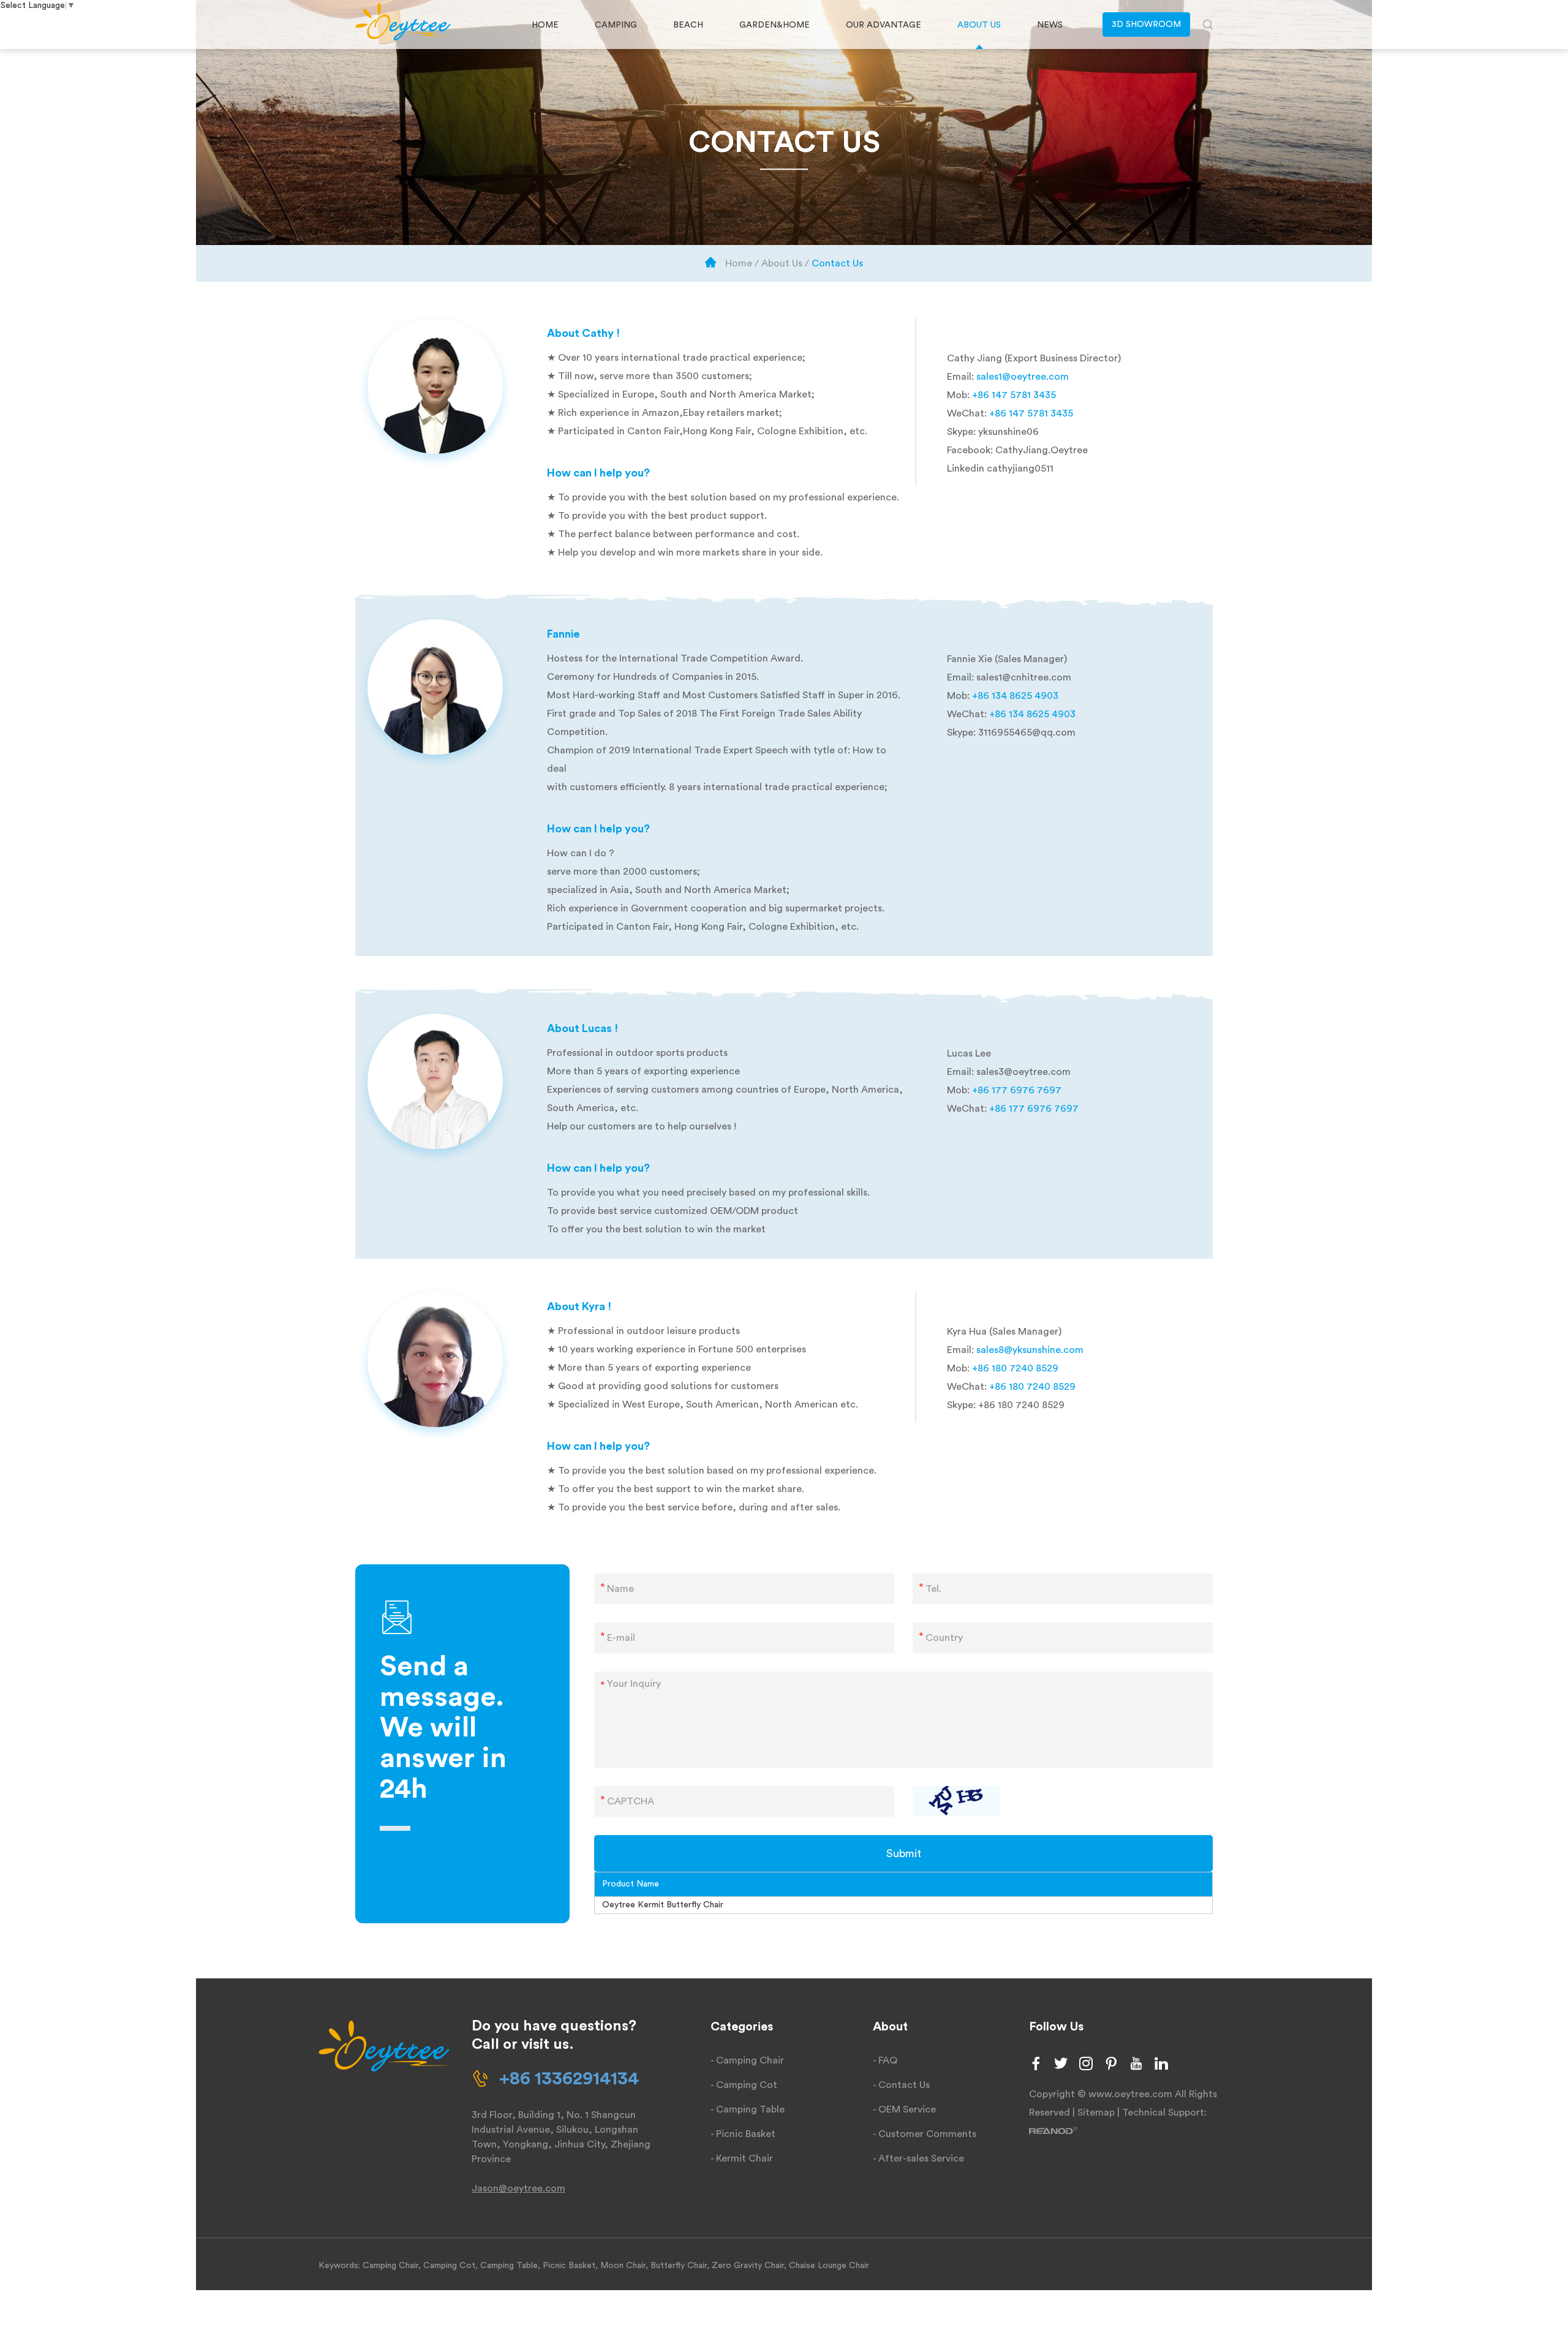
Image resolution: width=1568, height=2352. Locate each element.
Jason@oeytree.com (518, 2188)
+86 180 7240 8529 (1021, 1405)
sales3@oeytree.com (1023, 1072)
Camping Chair (390, 2266)
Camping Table (509, 2266)
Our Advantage (884, 25)
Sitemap (1096, 2113)
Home (545, 25)
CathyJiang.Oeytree (1042, 450)
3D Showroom (1146, 24)
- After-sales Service (918, 2158)
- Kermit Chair (742, 2158)
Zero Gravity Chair (748, 2266)
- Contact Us (901, 2085)
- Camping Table (748, 2109)
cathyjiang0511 (1020, 469)
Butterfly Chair (679, 2266)
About (890, 2027)
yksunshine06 (1008, 432)
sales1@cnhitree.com (1024, 677)
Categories (742, 2027)
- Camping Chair (747, 2060)
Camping (616, 25)
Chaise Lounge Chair (829, 2266)
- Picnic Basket (743, 2134)
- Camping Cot (744, 2085)
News (1050, 25)
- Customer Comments (925, 2134)
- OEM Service (904, 2109)
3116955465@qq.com (1027, 733)
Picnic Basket (569, 2266)
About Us (979, 25)
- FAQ (885, 2060)
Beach (688, 25)
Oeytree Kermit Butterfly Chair (663, 1905)
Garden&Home (775, 25)
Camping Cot (449, 2266)
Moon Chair (623, 2266)
